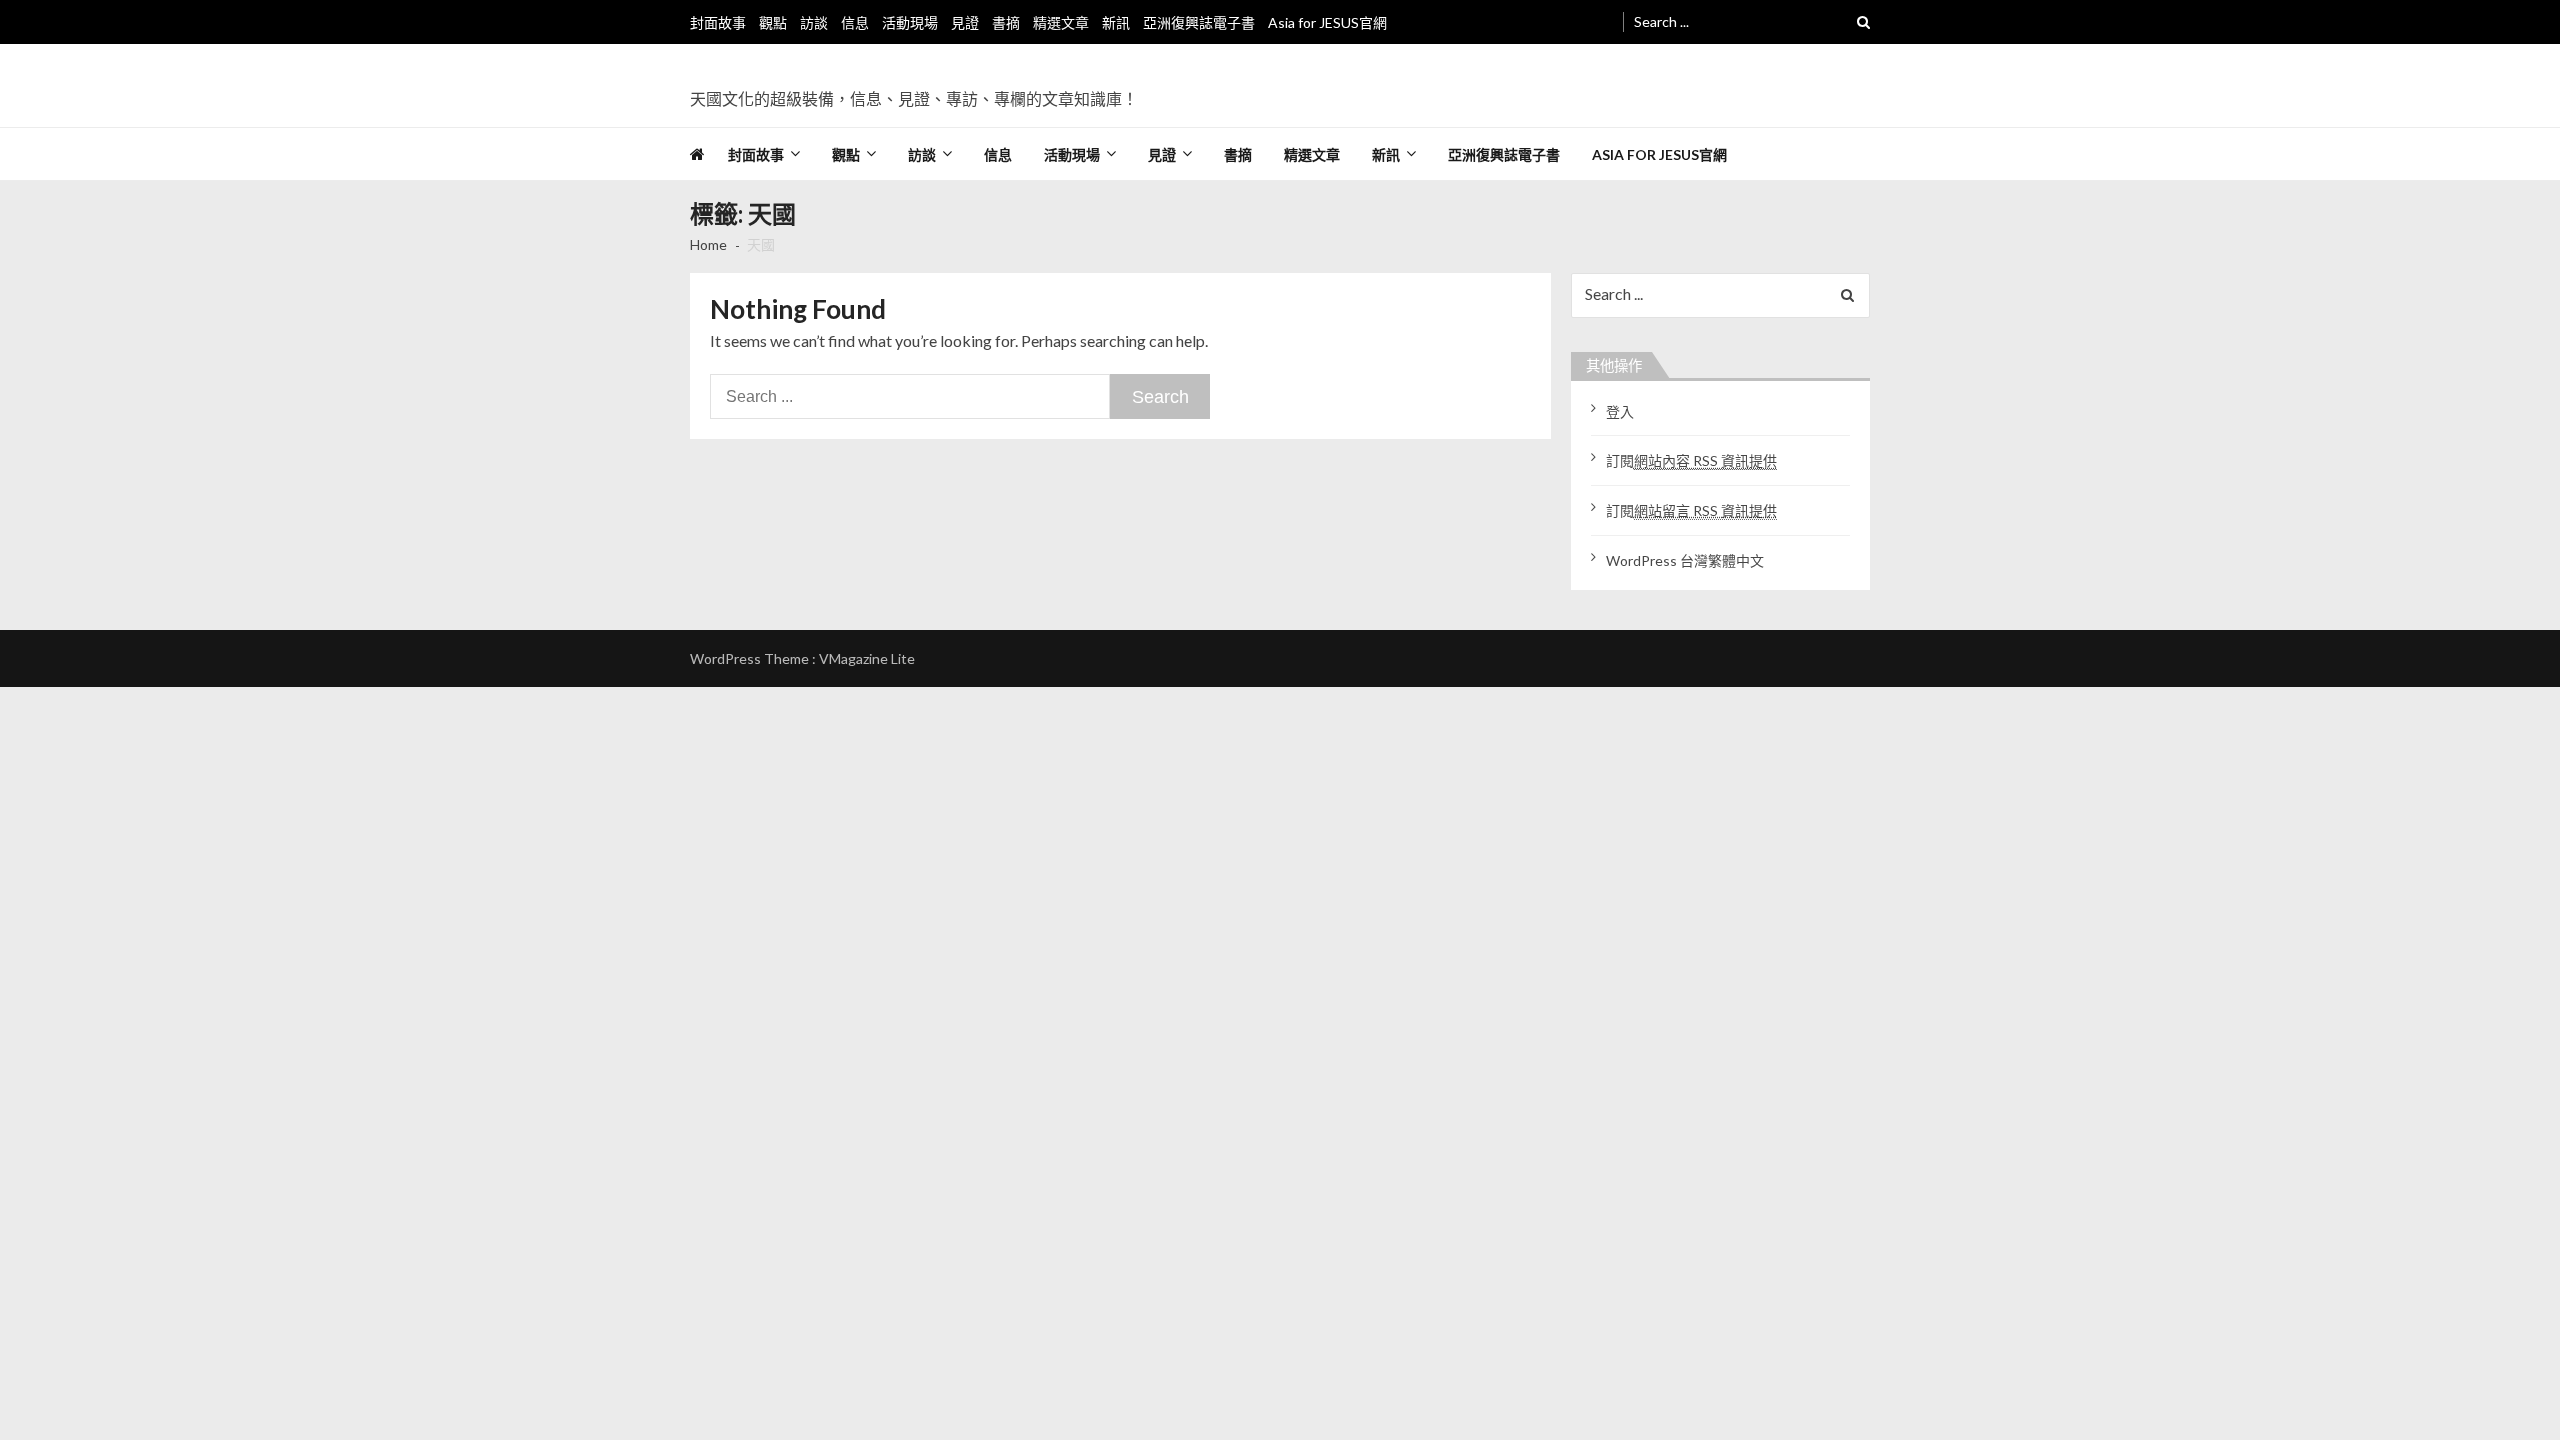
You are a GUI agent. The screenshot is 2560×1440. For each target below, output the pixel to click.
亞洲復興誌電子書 (1199, 22)
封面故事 (718, 22)
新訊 (1116, 22)
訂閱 (1691, 460)
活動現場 (910, 22)
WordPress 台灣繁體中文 (1685, 560)
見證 (965, 22)
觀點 (773, 22)
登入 (1620, 411)
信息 (855, 22)
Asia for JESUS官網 (1327, 22)
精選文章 (1061, 22)
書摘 (1006, 22)
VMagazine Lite (867, 658)
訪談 (814, 22)
